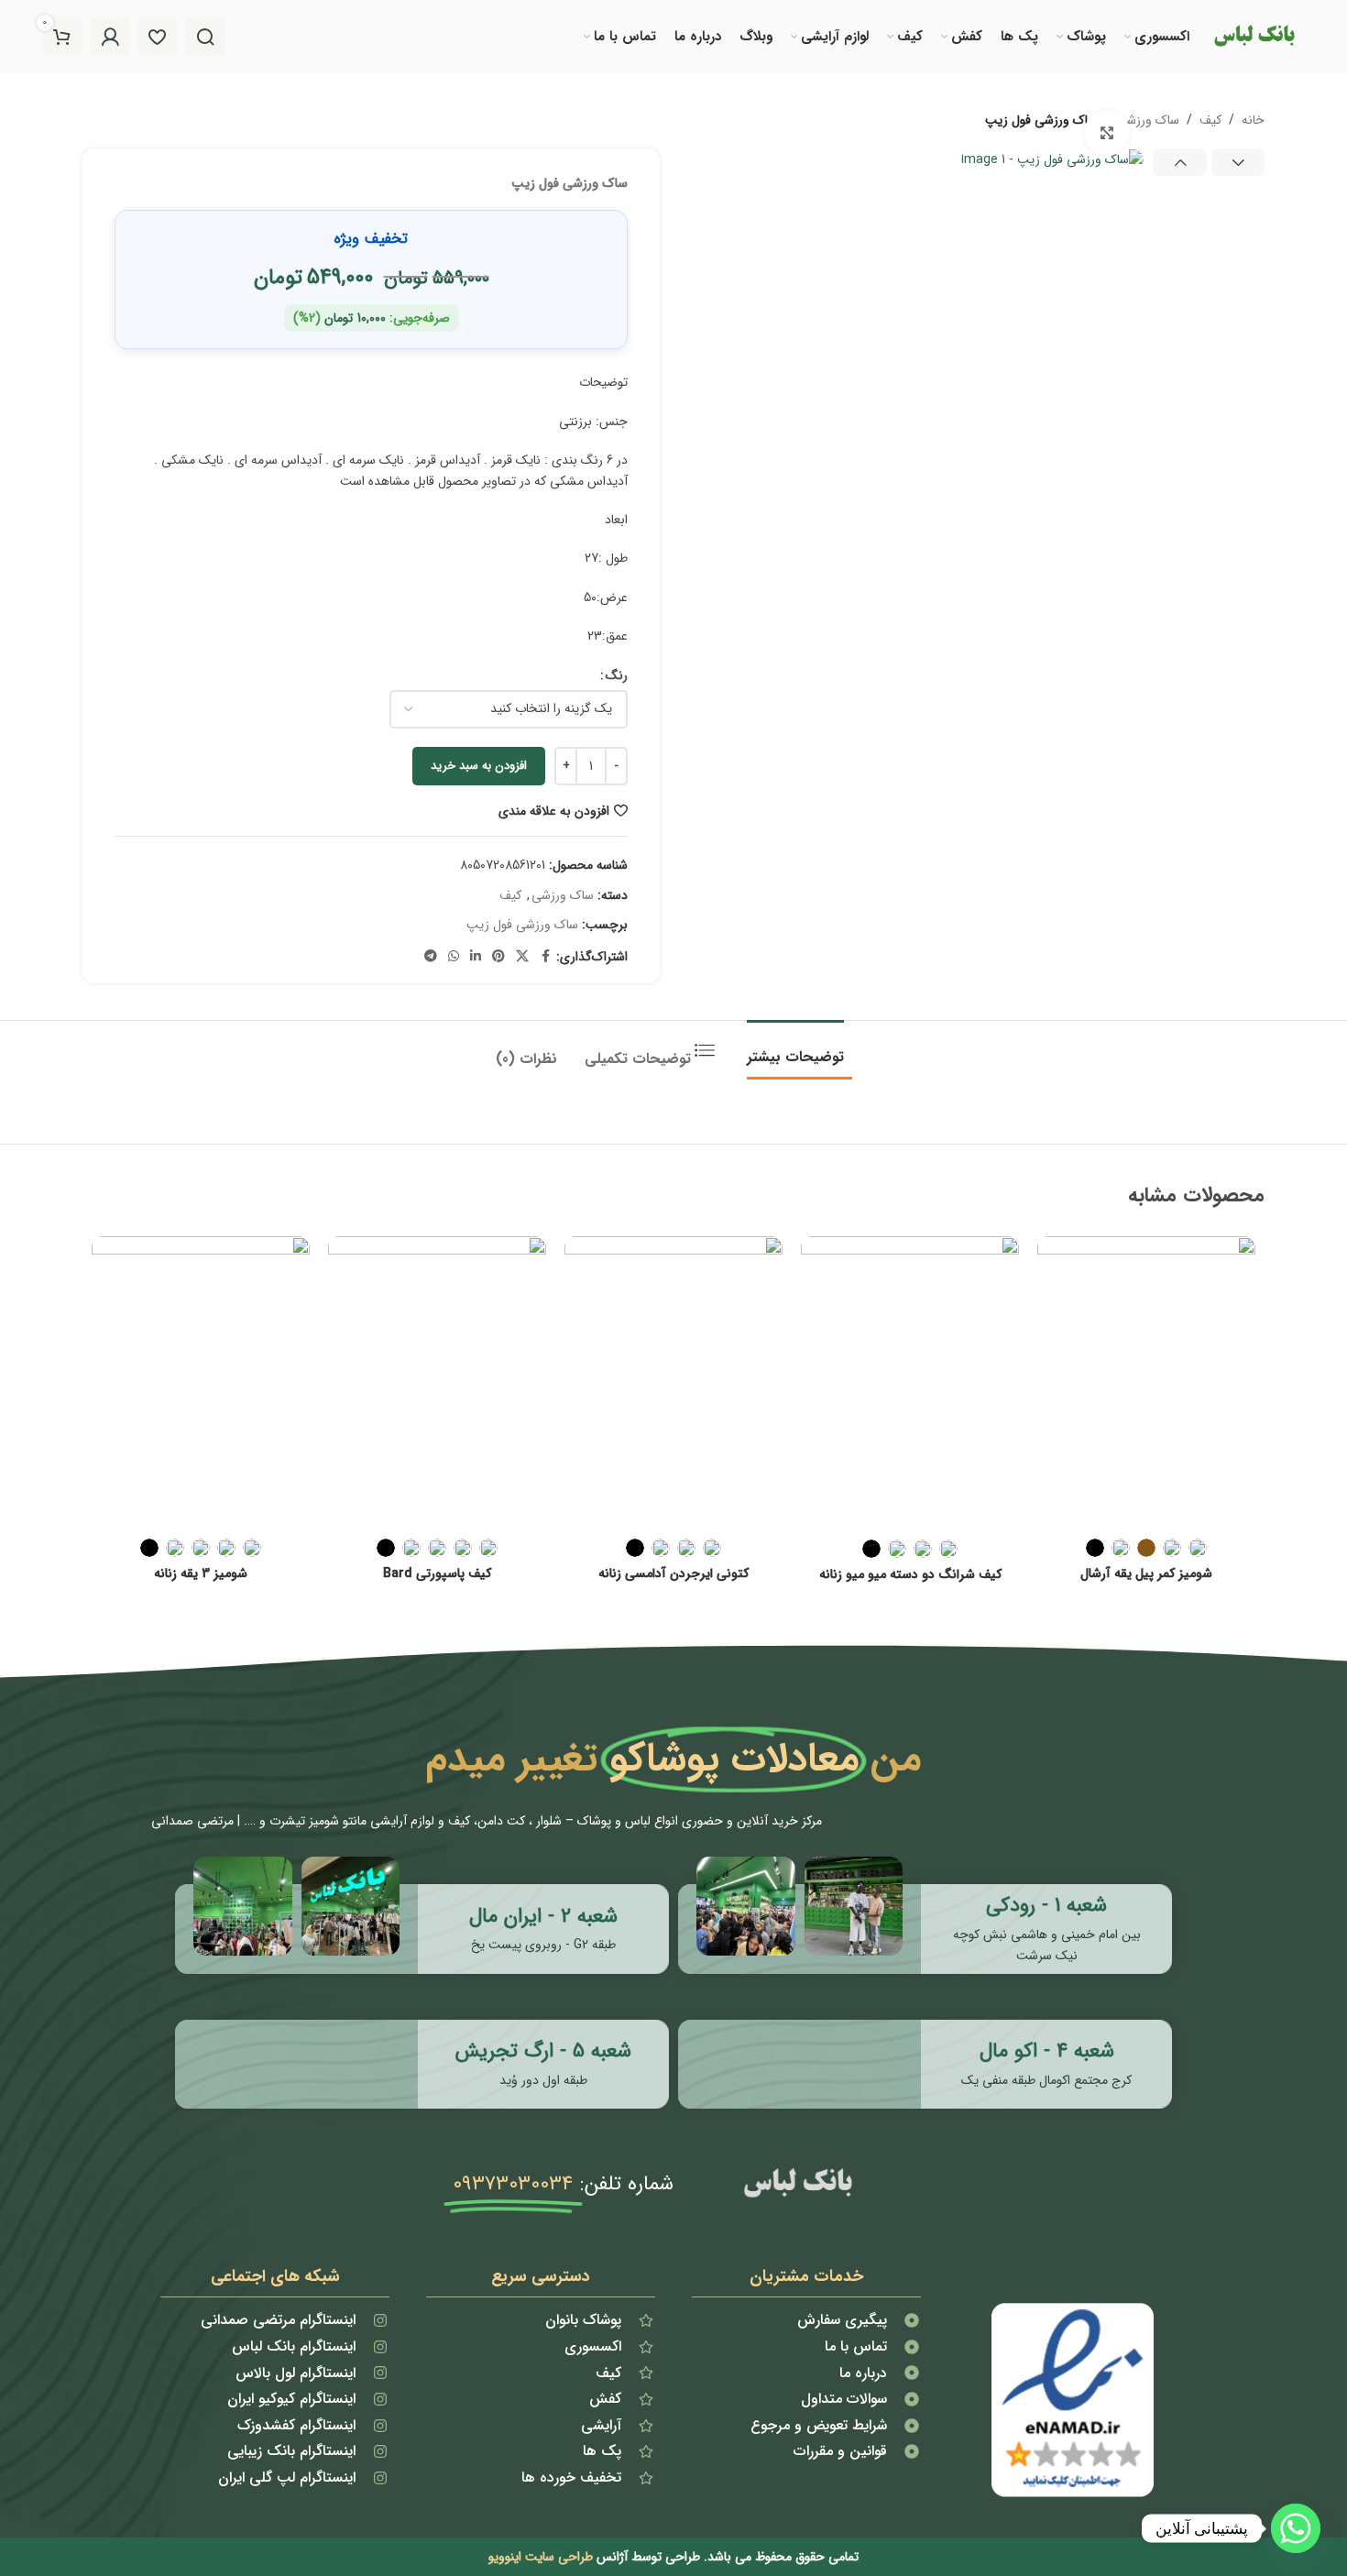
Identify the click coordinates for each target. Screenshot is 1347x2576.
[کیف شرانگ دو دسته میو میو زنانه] (910, 1382)
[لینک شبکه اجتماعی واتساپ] (454, 957)
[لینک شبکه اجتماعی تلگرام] (431, 957)
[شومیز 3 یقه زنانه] (201, 1381)
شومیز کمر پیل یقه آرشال (1146, 1573)
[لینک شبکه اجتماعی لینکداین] (476, 957)
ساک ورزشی (1148, 120)
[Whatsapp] (1296, 2528)
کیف (1210, 120)
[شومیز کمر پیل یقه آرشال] (1146, 1381)
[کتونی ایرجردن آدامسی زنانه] (673, 1381)
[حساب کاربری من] (110, 37)
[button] (1238, 162)
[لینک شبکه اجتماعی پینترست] (498, 957)
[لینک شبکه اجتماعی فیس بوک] (545, 957)
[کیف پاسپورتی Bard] (437, 1381)
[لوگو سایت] (1254, 36)
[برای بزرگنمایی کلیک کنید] (1107, 133)
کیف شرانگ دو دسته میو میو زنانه (910, 1574)
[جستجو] (205, 37)
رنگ (617, 675)
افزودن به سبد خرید (479, 766)
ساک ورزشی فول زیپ (522, 925)
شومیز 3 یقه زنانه (201, 1573)
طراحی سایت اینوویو (541, 2557)
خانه (1253, 120)
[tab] (795, 1048)
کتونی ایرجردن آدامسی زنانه (673, 1573)
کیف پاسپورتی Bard (437, 1573)
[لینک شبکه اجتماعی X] (522, 957)
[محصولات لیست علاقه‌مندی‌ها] (158, 37)
